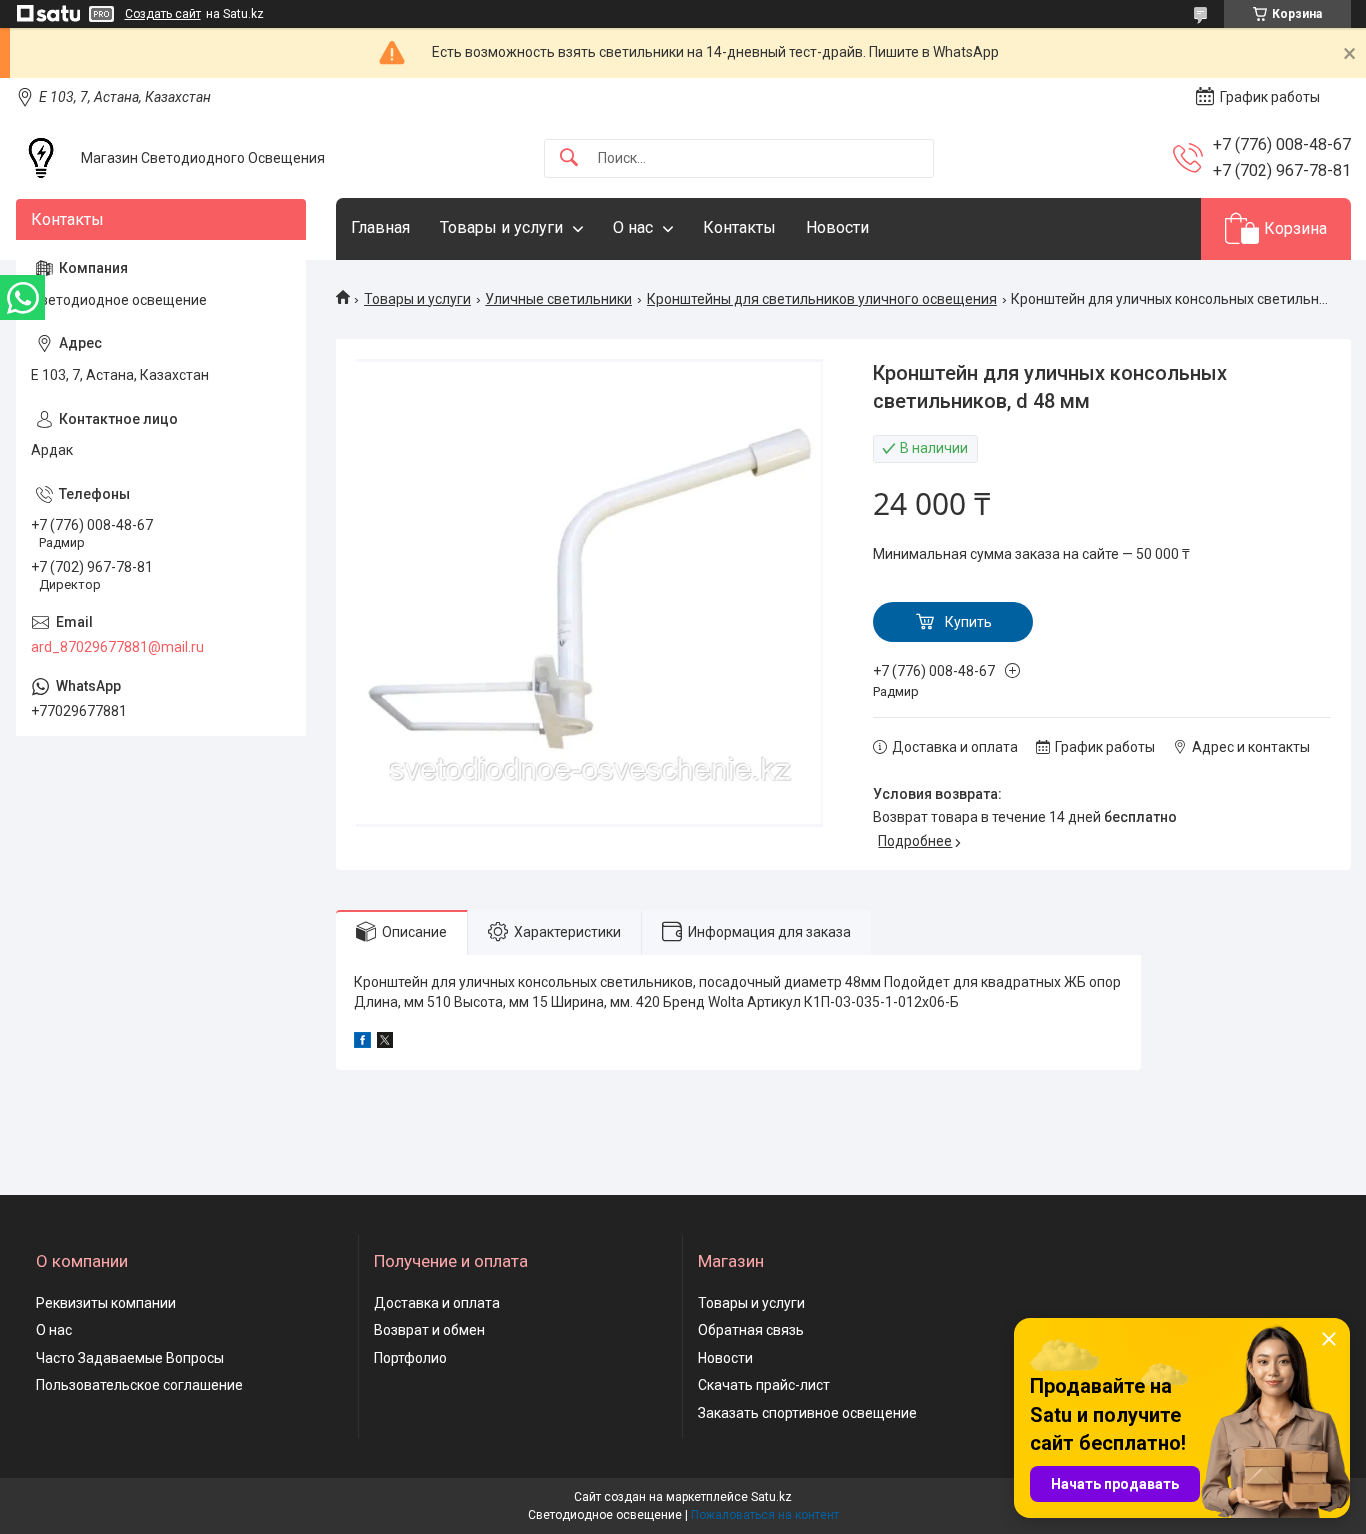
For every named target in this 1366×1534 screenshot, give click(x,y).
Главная (380, 227)
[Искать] (569, 158)
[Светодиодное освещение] (41, 158)
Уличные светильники (558, 299)
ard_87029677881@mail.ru (117, 647)
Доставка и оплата (437, 1303)
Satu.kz (771, 1497)
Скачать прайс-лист (764, 1385)
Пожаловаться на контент (765, 1515)
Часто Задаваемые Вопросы (130, 1358)
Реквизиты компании (106, 1303)
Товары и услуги (501, 227)
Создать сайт (163, 14)
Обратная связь (751, 1330)
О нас (633, 227)
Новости (837, 227)
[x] (385, 1043)
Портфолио (410, 1358)
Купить (968, 622)
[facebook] (362, 1043)
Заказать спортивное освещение (807, 1413)
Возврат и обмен (429, 1330)
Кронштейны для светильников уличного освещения (822, 299)
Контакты (739, 227)
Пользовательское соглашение (139, 1385)
